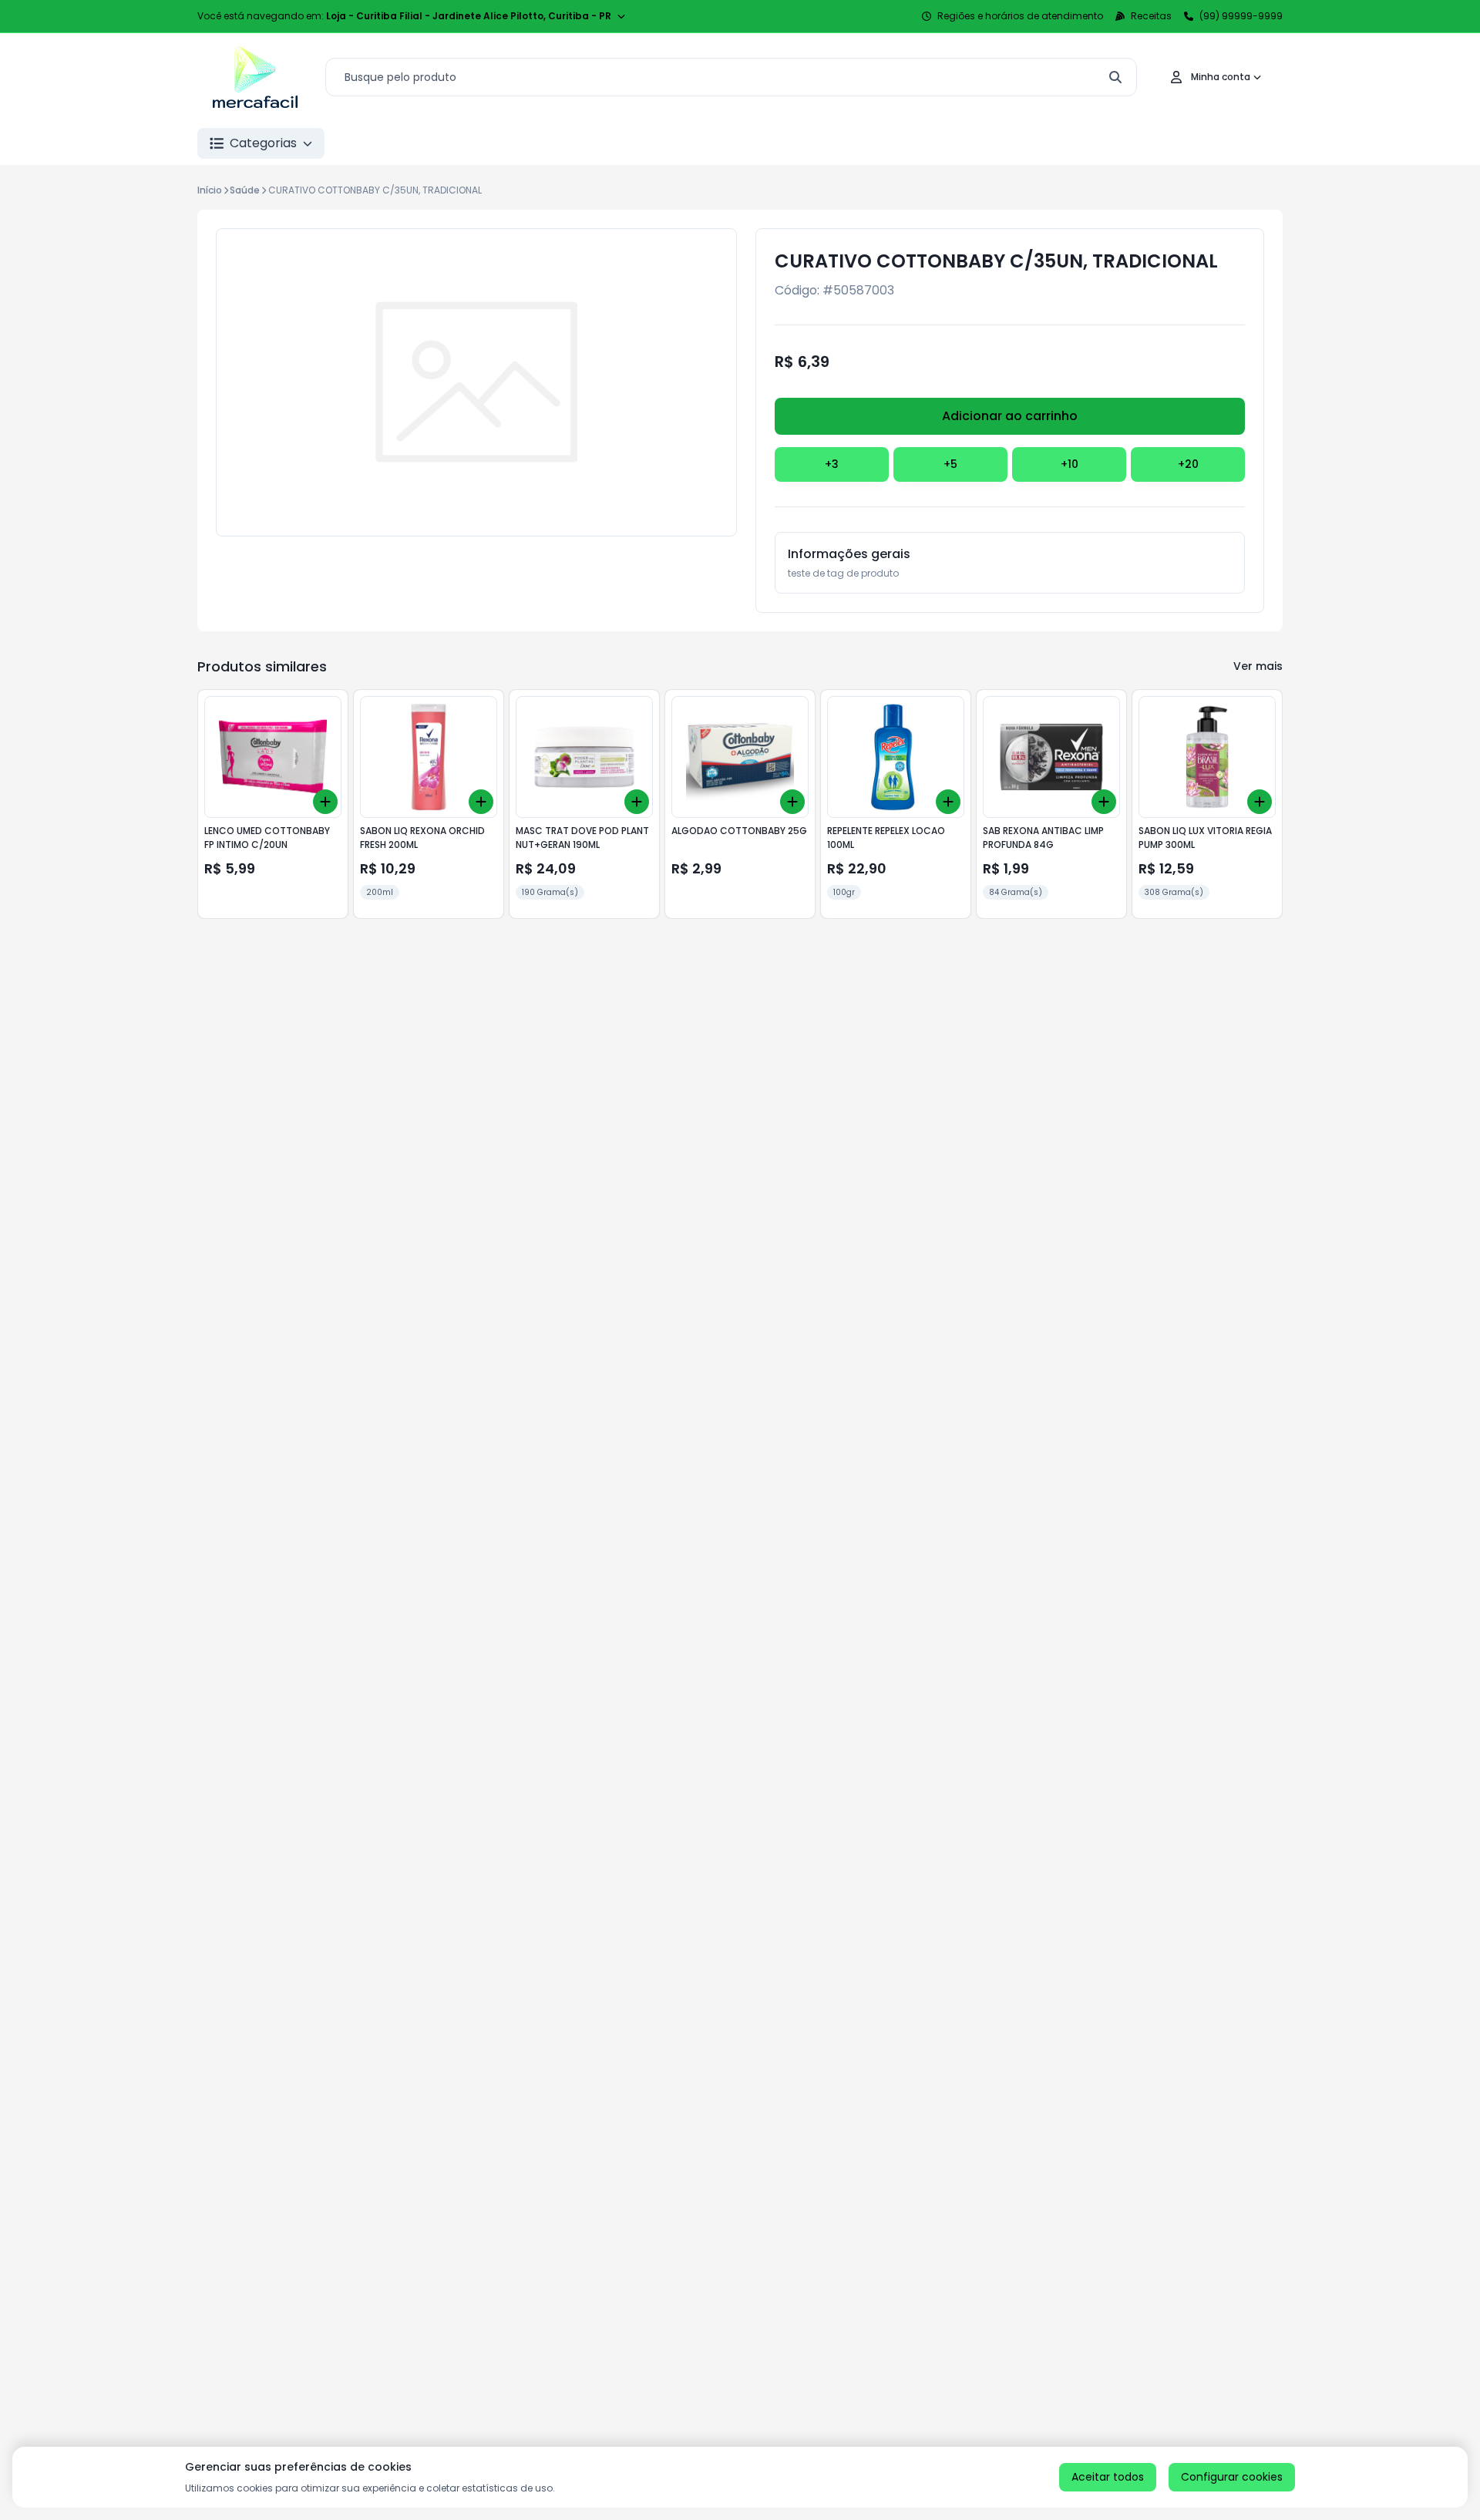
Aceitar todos (1108, 2477)
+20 (1188, 464)
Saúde (245, 190)
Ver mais (1258, 666)
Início (210, 190)
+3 (832, 464)
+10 (1070, 464)
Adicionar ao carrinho (1010, 416)
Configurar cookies (1232, 2477)
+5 (950, 464)
